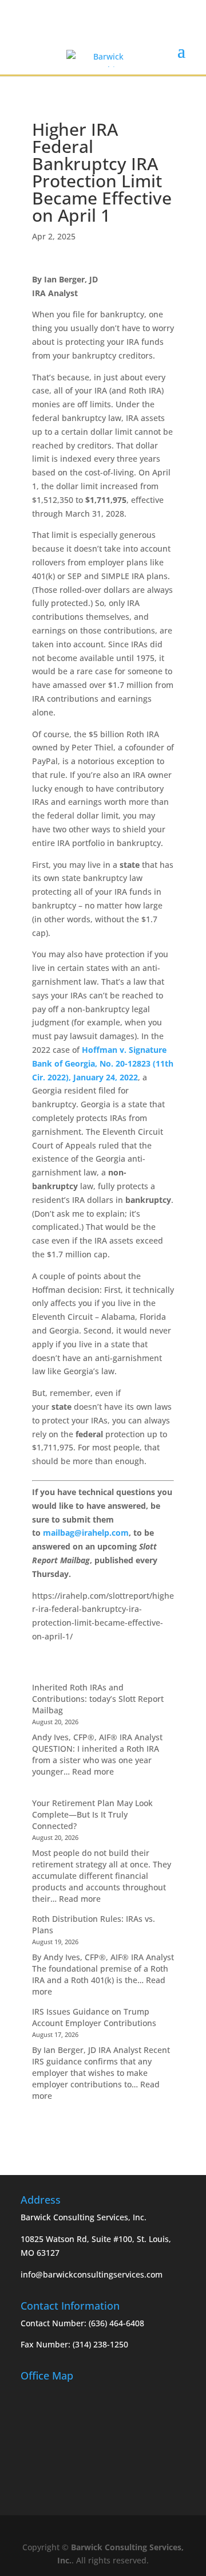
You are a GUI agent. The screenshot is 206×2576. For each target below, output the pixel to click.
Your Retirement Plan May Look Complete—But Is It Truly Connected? (92, 1814)
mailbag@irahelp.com (86, 1533)
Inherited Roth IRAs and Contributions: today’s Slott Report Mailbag (98, 1699)
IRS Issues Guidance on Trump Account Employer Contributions (94, 2017)
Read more (93, 1771)
